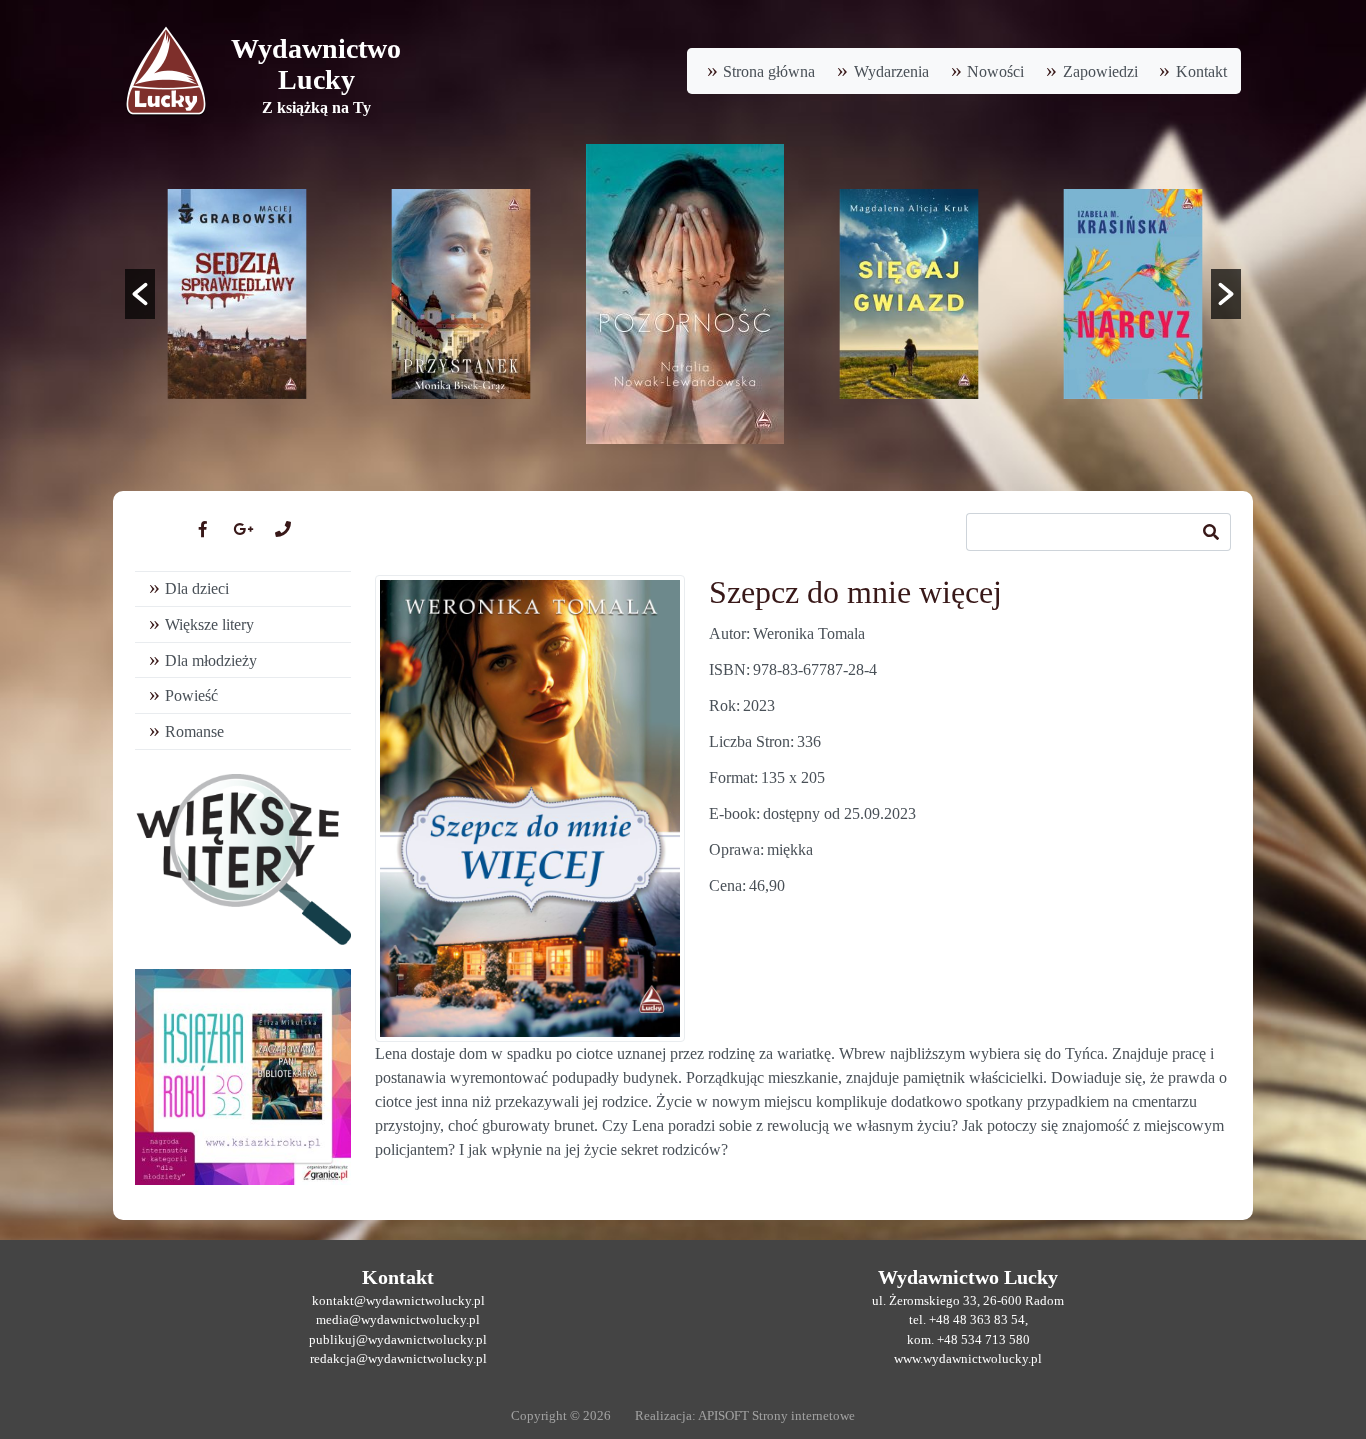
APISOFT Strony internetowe (776, 1416)
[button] (140, 294)
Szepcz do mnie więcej (855, 592)
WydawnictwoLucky (316, 64)
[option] (237, 294)
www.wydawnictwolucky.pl (968, 1359)
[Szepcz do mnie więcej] (530, 808)
